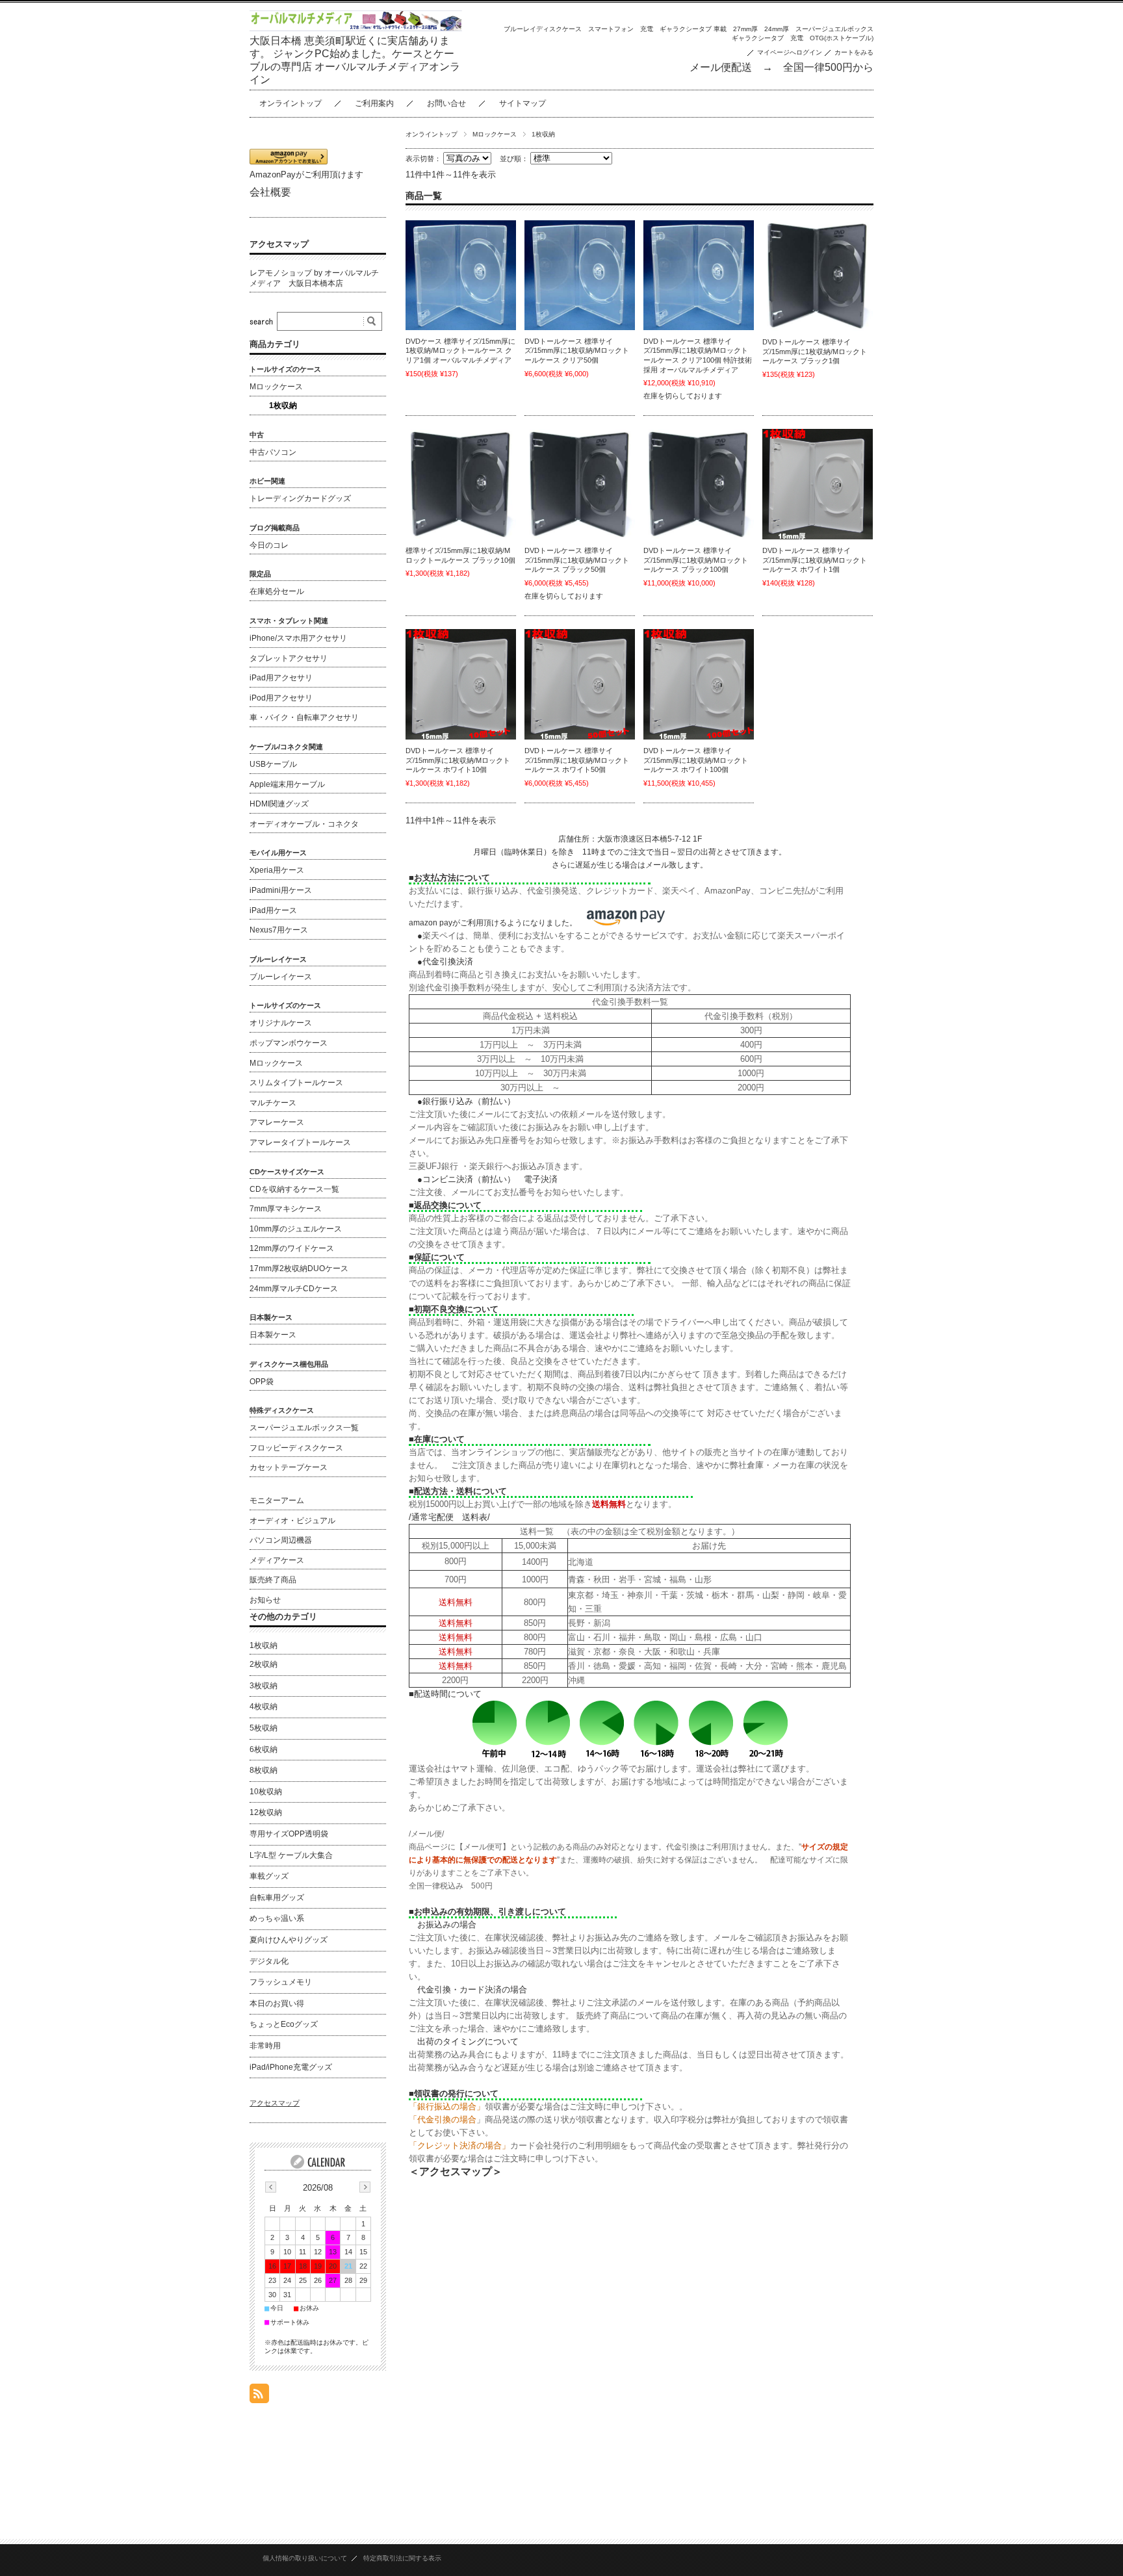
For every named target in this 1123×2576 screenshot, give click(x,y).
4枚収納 (264, 1707)
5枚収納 (264, 1728)
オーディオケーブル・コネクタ (304, 824)
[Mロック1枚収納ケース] (818, 484)
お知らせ (265, 1600)
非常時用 (265, 2046)
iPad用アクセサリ (281, 678)
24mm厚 (777, 29)
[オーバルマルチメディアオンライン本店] (356, 28)
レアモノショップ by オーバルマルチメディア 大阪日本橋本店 (314, 278)
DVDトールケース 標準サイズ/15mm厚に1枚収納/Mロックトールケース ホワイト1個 (815, 560)
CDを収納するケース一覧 (294, 1189)
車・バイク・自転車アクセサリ (304, 717)
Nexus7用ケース (279, 930)
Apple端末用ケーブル (287, 784)
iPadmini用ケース (281, 890)
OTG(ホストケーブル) (842, 38)
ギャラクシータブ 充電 (768, 38)
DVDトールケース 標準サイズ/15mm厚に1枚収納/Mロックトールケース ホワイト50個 (577, 760)
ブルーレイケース (281, 977)
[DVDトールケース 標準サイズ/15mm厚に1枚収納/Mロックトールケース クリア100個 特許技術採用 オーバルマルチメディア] (699, 275)
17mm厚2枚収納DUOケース (299, 1269)
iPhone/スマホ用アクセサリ (298, 638)
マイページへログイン (790, 52)
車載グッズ (269, 1876)
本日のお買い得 (277, 2003)
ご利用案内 (374, 103)
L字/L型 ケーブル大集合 (291, 1855)
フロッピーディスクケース (296, 1448)
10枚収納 (266, 1792)
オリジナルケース (281, 1023)
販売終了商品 (273, 1580)
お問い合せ (446, 103)
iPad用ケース (273, 910)
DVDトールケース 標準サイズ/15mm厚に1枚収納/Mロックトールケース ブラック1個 (815, 351)
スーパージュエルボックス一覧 (304, 1428)
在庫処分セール (277, 591)
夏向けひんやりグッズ (289, 1940)
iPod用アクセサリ (281, 698)
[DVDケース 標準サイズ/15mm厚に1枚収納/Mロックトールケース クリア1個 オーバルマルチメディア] (461, 275)
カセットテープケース (289, 1467)
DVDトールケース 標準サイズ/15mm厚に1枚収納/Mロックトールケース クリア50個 (577, 351)
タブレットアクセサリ (289, 658)
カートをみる (854, 52)
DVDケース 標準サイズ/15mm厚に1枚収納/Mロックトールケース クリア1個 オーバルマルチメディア (460, 351)
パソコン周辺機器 (281, 1540)
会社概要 (270, 192)
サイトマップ (523, 103)
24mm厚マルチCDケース (294, 1289)
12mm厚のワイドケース (292, 1248)
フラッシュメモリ (281, 1982)
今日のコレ (269, 545)
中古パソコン (273, 452)
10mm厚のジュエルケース (296, 1229)
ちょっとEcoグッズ (284, 2024)
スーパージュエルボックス (834, 29)
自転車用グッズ (277, 1898)
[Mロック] (818, 276)
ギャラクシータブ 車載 (693, 29)
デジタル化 (269, 1961)
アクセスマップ (279, 244)
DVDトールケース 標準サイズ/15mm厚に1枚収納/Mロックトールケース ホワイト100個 (696, 760)
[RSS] (259, 2396)
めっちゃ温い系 (277, 1918)
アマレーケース (277, 1122)
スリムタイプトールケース (296, 1083)
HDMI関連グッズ (279, 804)
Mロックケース (495, 134)
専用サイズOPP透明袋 (289, 1834)
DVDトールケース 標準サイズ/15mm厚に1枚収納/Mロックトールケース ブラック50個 (577, 560)
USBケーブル (273, 764)
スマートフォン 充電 (621, 29)
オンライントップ (290, 103)
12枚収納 (266, 1812)
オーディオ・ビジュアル (292, 1521)
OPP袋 (262, 1382)
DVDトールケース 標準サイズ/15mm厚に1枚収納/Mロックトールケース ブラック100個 (696, 560)
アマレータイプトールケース (300, 1142)
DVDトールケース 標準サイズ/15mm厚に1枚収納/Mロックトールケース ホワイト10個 (458, 760)
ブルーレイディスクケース (543, 29)
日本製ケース (273, 1335)
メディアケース (277, 1560)
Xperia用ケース (277, 870)
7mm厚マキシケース (286, 1209)
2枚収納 (264, 1664)
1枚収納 (283, 406)
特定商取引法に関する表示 (402, 2558)
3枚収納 (264, 1686)
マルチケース (273, 1103)
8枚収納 (264, 1770)
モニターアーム (277, 1501)
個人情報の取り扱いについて (305, 2558)
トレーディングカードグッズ (300, 498)
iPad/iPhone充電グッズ (291, 2067)
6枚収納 (264, 1749)
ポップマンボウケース (289, 1043)
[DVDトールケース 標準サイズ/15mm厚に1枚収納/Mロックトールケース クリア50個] (580, 275)
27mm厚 (745, 29)
